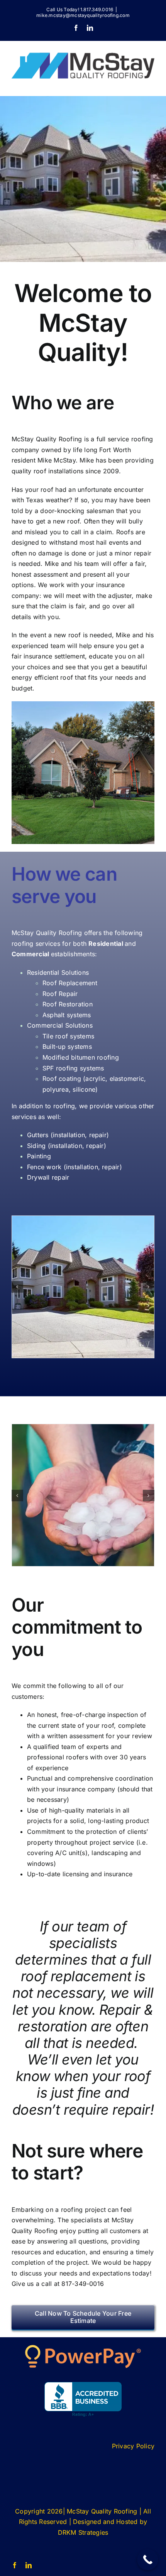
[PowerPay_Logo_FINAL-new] (83, 2348)
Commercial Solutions (60, 1025)
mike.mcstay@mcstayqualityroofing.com (83, 15)
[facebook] (15, 2565)
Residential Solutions (58, 972)
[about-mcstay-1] (83, 1287)
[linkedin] (29, 2565)
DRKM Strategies (83, 2532)
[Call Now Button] (148, 2560)
